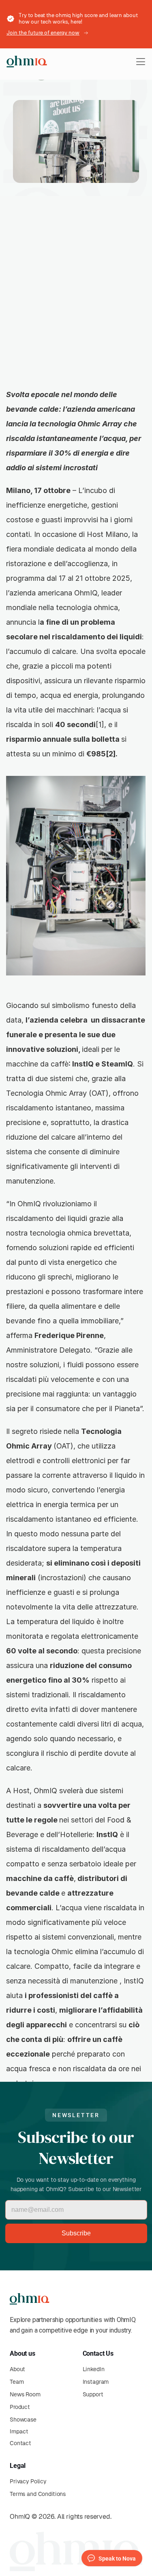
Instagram (96, 2382)
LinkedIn (94, 2369)
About (17, 2369)
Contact (20, 2443)
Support (93, 2394)
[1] (100, 724)
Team (17, 2382)
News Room (25, 2394)
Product (20, 2407)
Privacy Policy (28, 2481)
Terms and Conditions (38, 2494)
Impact (19, 2431)
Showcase (23, 2420)
